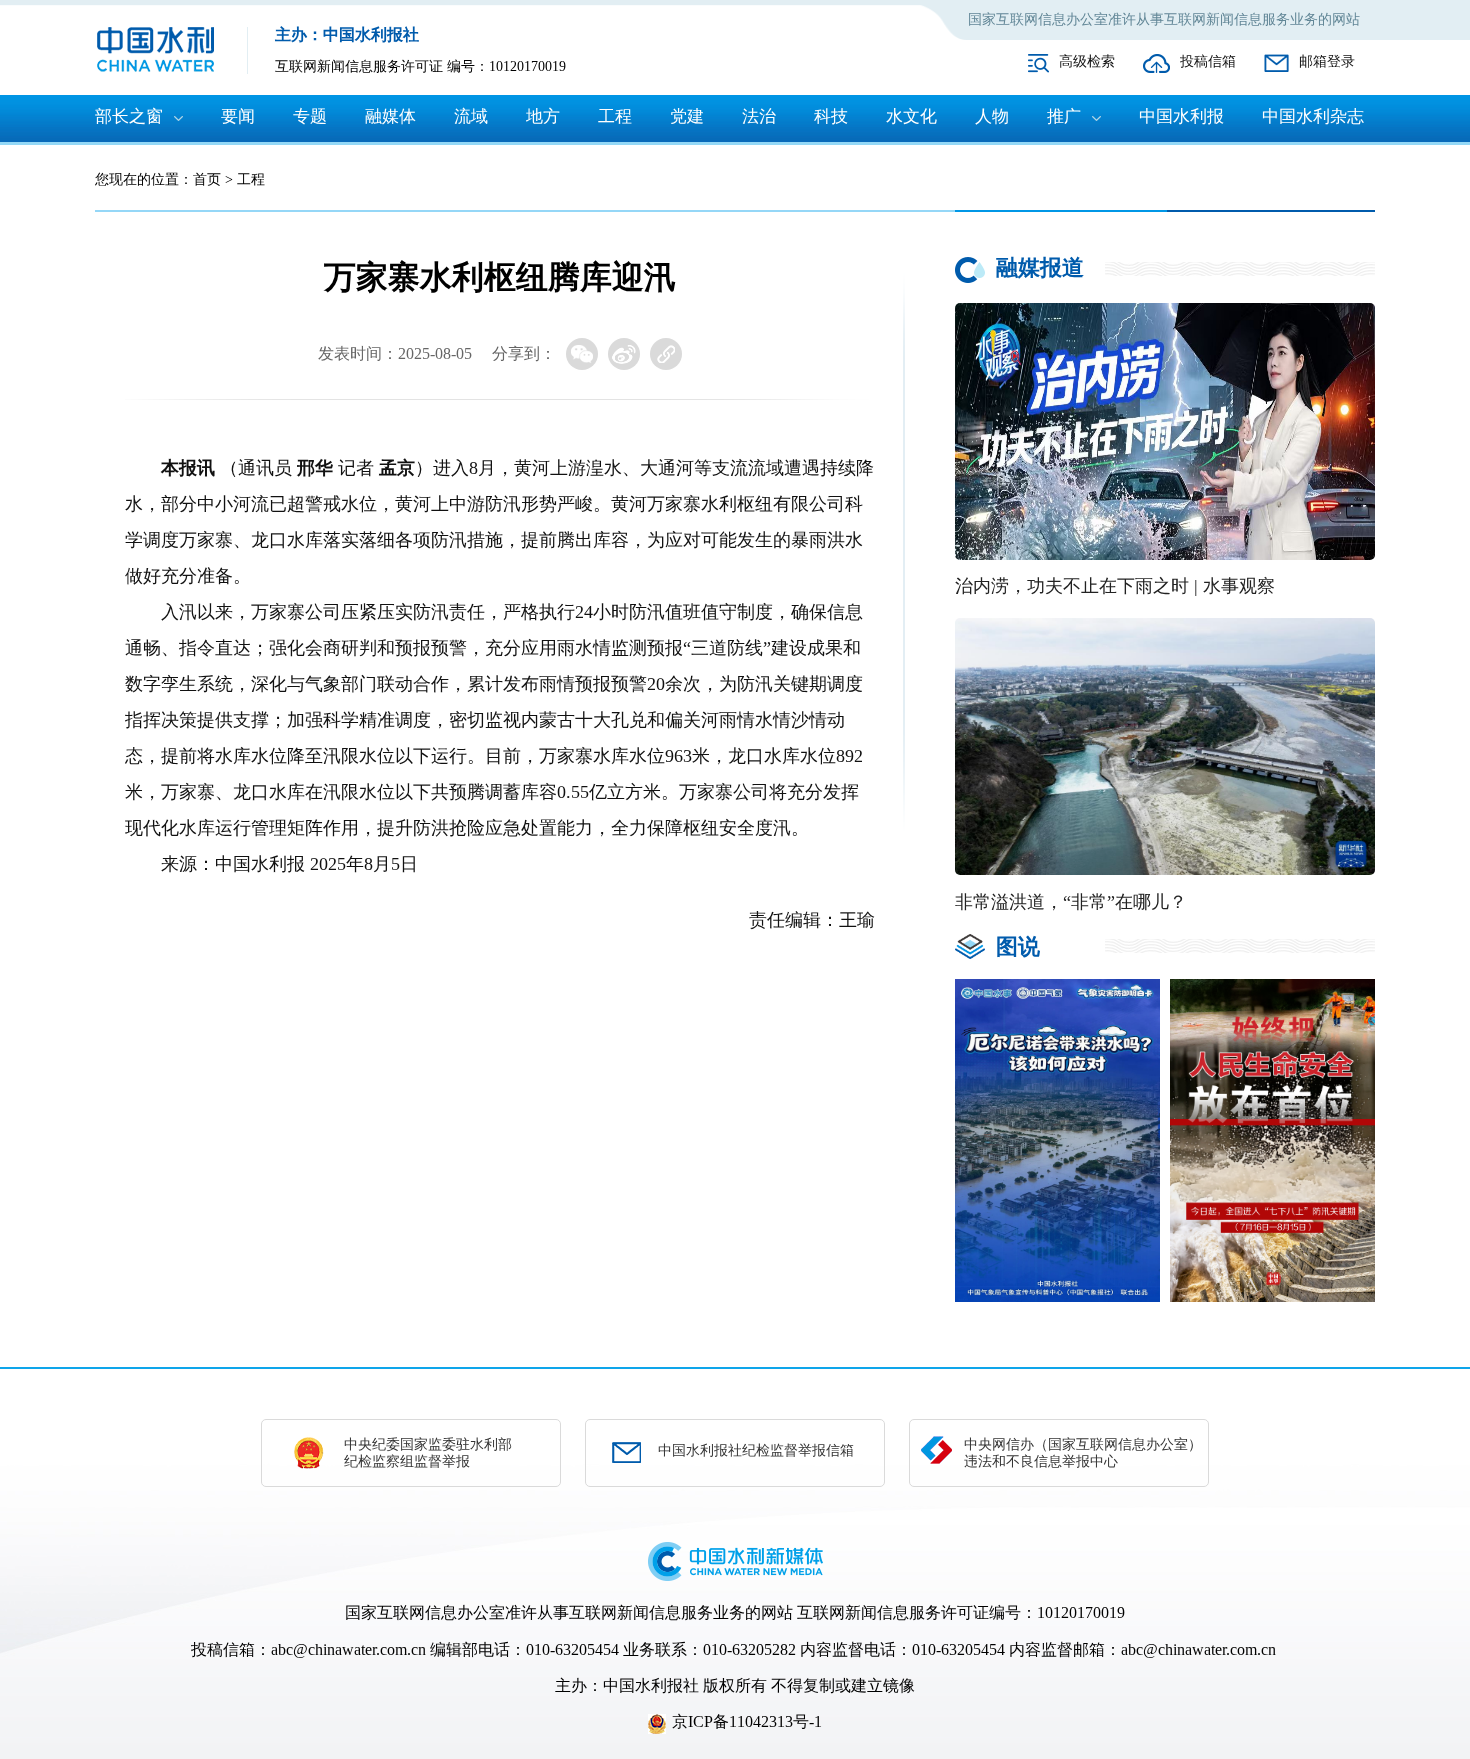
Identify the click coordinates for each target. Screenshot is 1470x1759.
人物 (992, 116)
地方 (543, 116)
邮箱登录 (1327, 61)
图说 (1018, 946)
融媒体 (390, 116)
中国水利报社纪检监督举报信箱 (756, 1450)
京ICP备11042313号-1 (747, 1721)
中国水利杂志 (1313, 116)
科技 (831, 116)
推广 (1064, 116)
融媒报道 (1040, 267)
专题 (310, 116)
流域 (471, 116)
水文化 (911, 116)
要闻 (238, 116)
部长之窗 (129, 116)
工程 (615, 116)
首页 (207, 179)
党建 (687, 116)
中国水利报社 (651, 1685)
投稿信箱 (1208, 61)
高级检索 (1087, 61)
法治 (759, 116)
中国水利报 (1181, 116)
